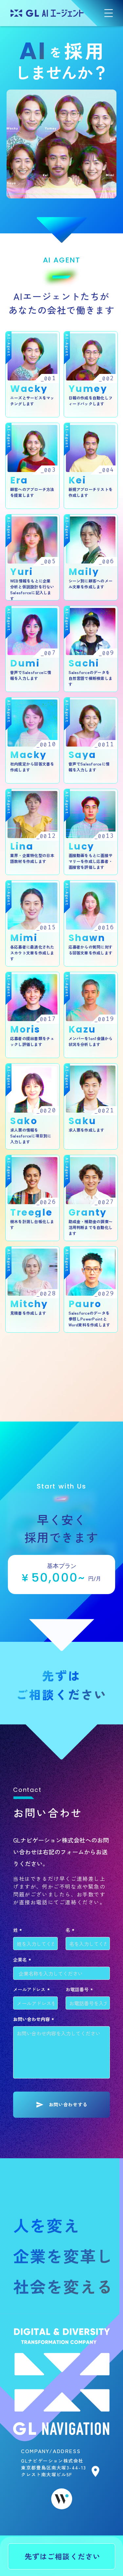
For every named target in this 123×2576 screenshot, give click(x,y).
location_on (95, 2471)
